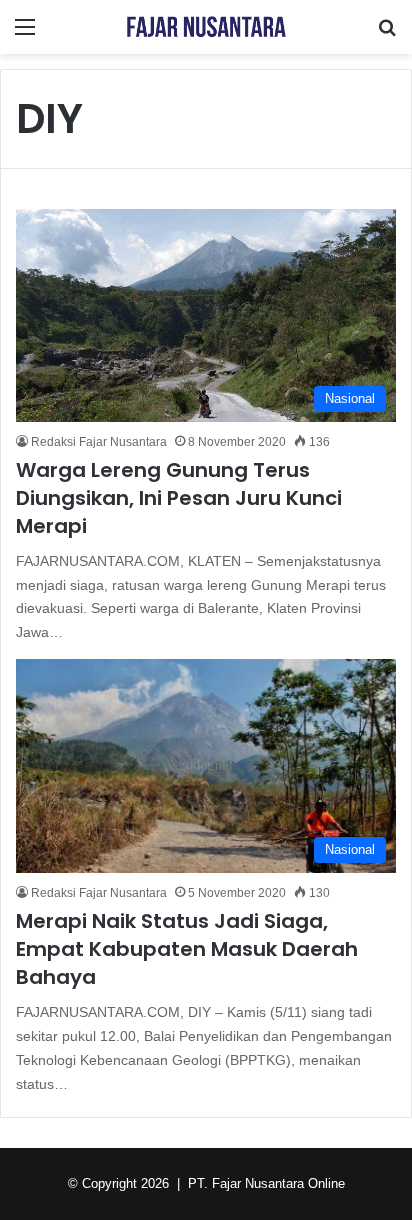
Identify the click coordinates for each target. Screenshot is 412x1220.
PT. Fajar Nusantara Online (266, 1183)
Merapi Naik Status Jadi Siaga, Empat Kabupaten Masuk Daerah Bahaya (187, 949)
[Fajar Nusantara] (206, 27)
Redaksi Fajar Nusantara (99, 442)
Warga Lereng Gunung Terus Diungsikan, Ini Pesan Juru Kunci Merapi (179, 498)
